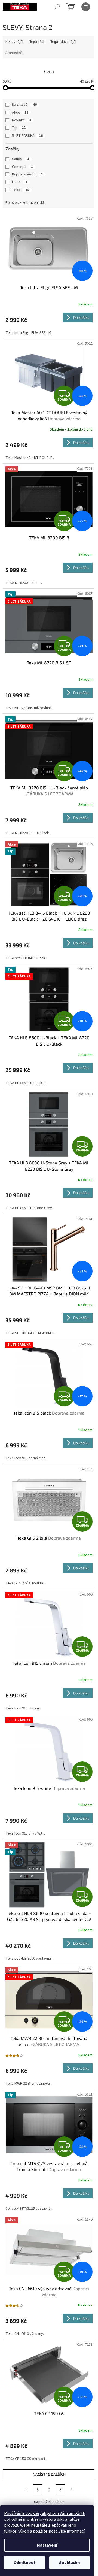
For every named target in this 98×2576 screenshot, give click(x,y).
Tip (19, 128)
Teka (21, 190)
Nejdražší (36, 42)
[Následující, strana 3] (60, 2489)
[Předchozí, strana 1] (38, 2489)
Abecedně (14, 53)
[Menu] (86, 7)
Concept (22, 167)
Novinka (22, 120)
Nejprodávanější (63, 42)
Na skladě (24, 105)
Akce (20, 113)
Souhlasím (70, 2563)
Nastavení (47, 2545)
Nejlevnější (14, 42)
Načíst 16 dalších (49, 2474)
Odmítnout (24, 2563)
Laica (20, 182)
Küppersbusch (27, 174)
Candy (21, 159)
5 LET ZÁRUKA (27, 136)
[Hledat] (57, 7)
